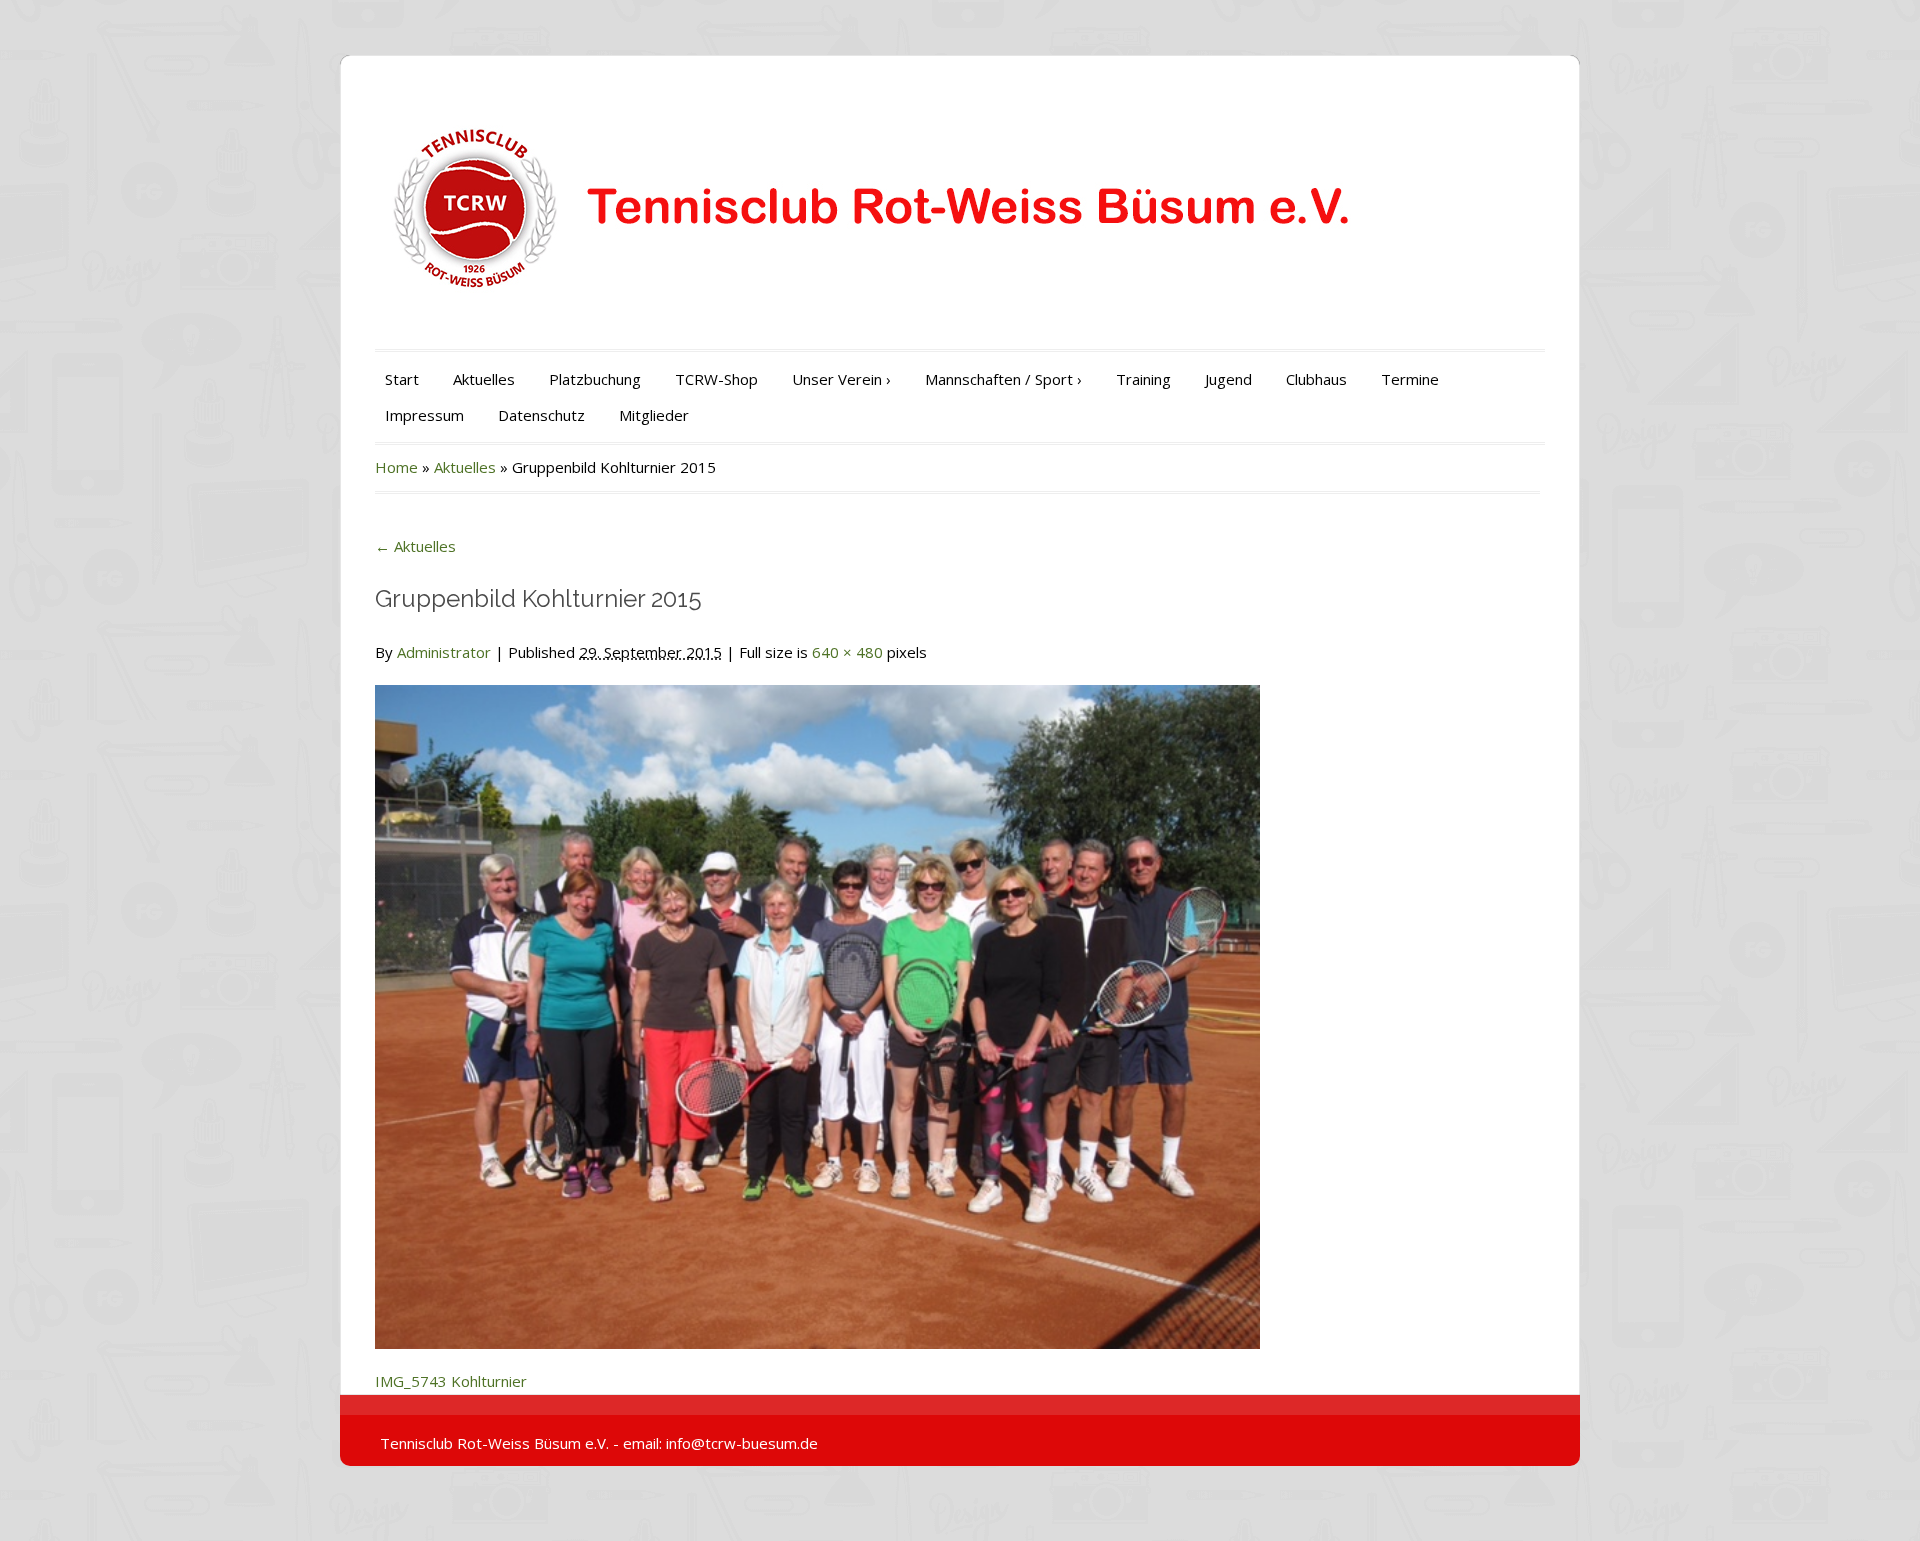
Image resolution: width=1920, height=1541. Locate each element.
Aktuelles (484, 379)
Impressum (424, 415)
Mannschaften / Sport (1003, 379)
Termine (1410, 379)
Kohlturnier (489, 1381)
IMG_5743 (411, 1381)
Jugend (1228, 379)
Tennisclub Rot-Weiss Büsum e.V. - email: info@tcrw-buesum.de (599, 1443)
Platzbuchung (595, 379)
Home (396, 467)
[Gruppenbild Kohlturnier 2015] (817, 1005)
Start (402, 379)
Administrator (444, 652)
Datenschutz (541, 415)
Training (1143, 379)
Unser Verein (841, 379)
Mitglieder (654, 415)
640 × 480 (847, 652)
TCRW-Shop (716, 379)
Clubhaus (1316, 379)
